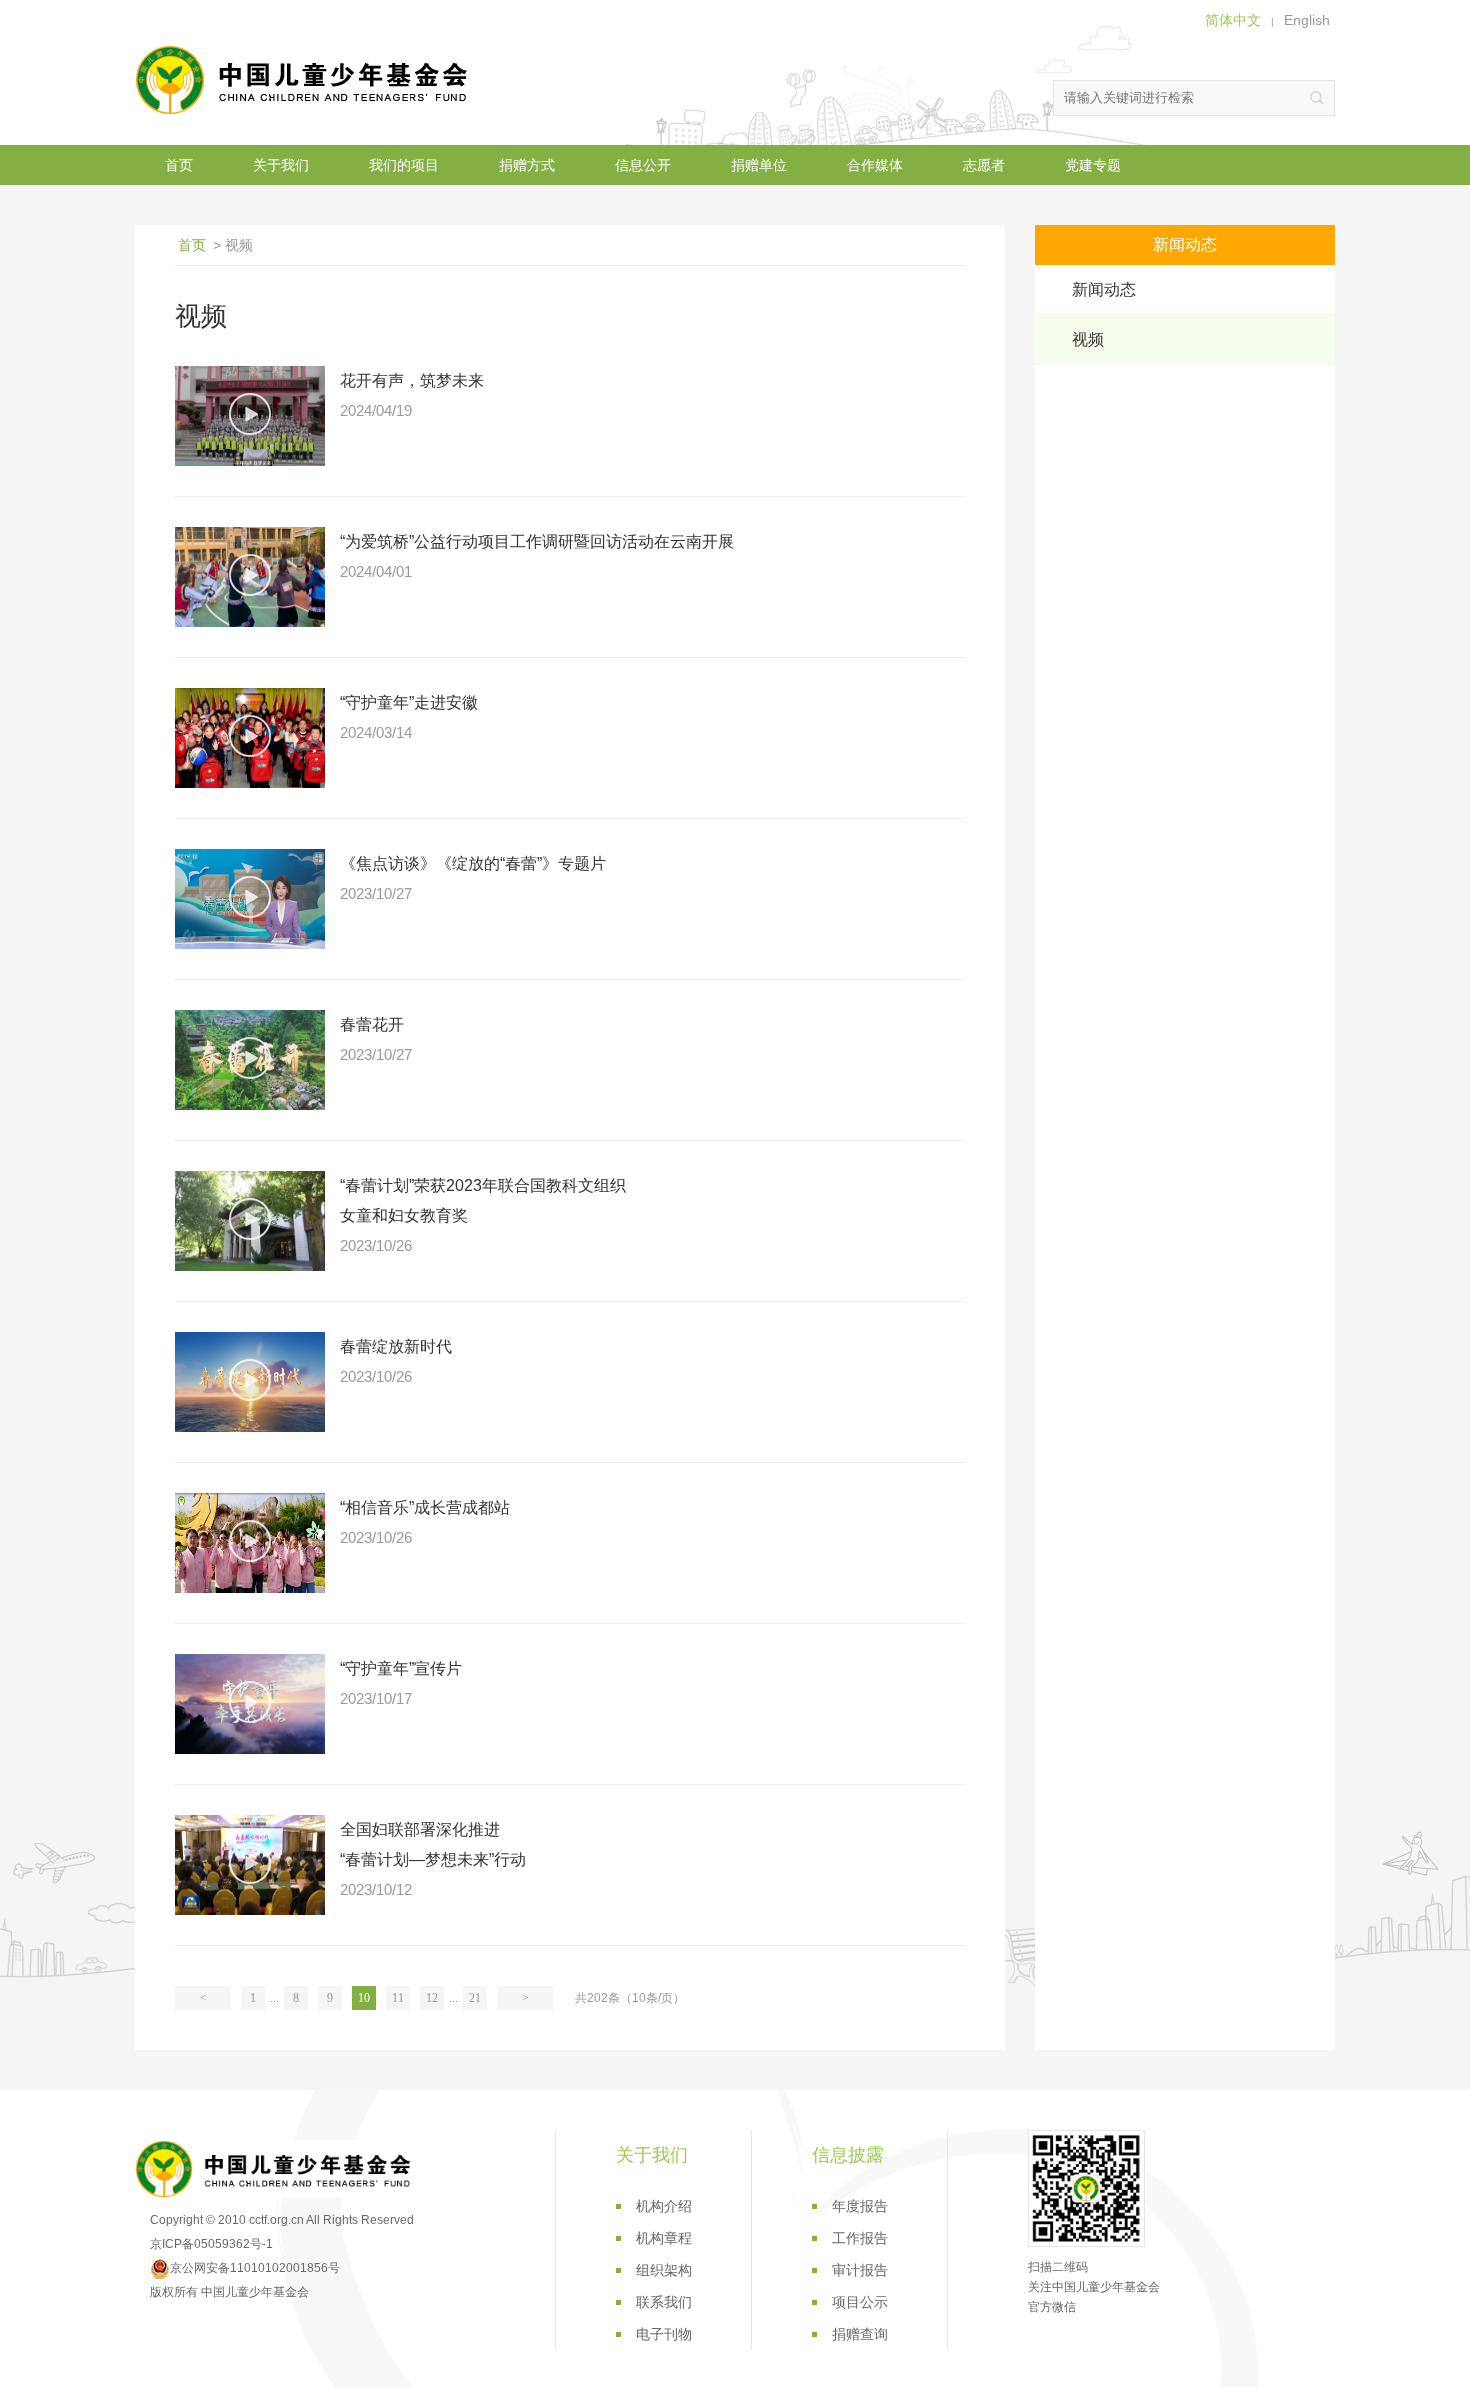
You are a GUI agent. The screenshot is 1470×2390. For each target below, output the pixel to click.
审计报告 (860, 2270)
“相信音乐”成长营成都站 (425, 1507)
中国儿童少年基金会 (305, 80)
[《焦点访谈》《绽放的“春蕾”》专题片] (250, 899)
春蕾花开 (372, 1024)
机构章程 (664, 2238)
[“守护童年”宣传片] (250, 1704)
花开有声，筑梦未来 (412, 380)
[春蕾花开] (250, 1060)
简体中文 (1233, 20)
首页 (179, 165)
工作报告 (860, 2238)
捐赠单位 (759, 165)
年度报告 (860, 2206)
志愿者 (984, 165)
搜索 (1317, 98)
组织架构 (664, 2270)
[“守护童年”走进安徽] (250, 738)
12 (432, 1998)
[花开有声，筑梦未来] (250, 416)
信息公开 (643, 165)
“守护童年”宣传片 (401, 1668)
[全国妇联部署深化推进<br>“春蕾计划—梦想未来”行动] (250, 1865)
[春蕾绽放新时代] (250, 1382)
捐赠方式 (527, 165)
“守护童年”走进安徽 (409, 702)
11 (398, 1998)
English (1307, 20)
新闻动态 (1104, 289)
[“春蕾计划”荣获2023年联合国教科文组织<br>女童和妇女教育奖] (250, 1221)
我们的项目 (404, 165)
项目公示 (860, 2302)
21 (475, 1998)
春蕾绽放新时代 (396, 1346)
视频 (1088, 339)
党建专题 (1093, 165)
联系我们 (664, 2302)
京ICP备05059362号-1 (211, 2244)
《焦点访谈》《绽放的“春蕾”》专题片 (473, 863)
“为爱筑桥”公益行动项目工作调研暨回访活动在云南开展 (537, 541)
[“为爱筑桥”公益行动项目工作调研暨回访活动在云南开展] (250, 577)
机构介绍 (664, 2206)
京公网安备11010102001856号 (255, 2268)
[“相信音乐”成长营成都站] (250, 1543)
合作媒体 (875, 165)
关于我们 (281, 165)
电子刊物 (664, 2334)
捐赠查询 (860, 2334)
